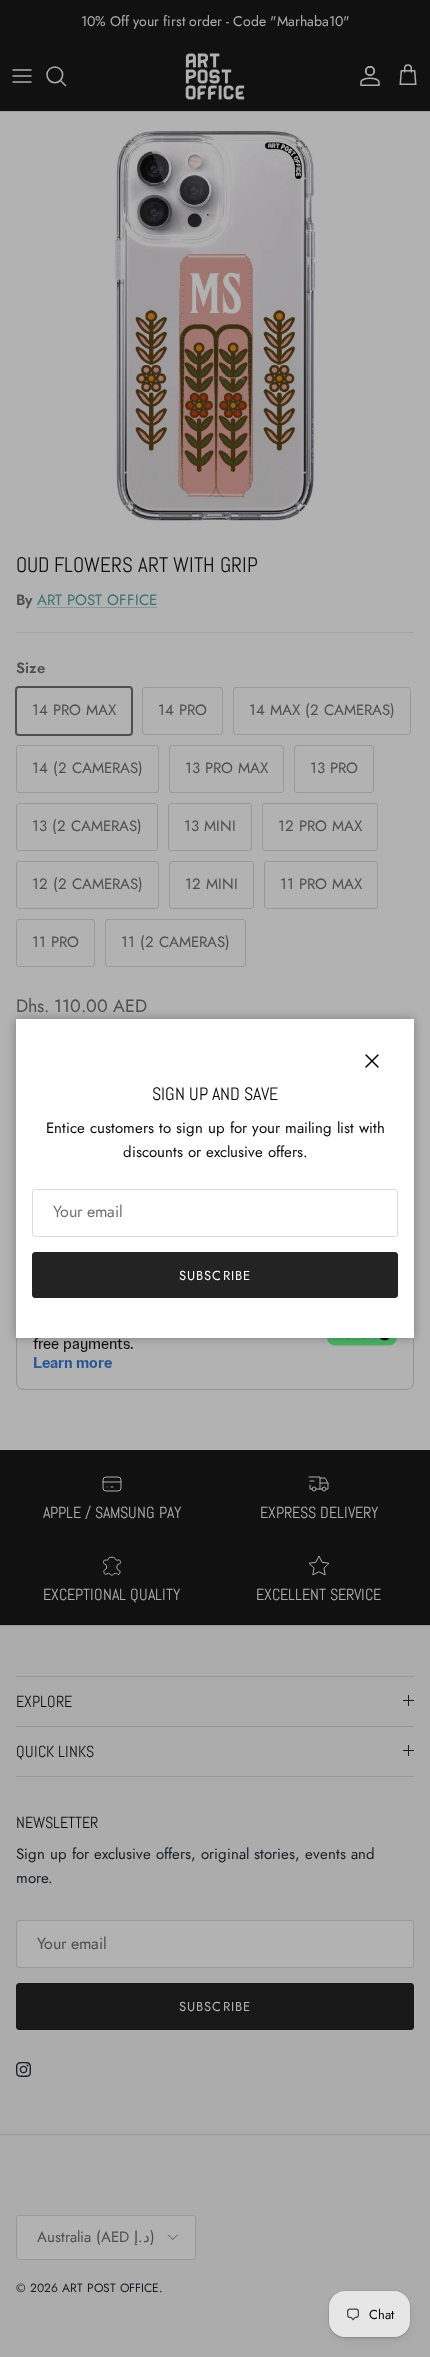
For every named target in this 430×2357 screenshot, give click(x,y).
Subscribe (214, 1275)
